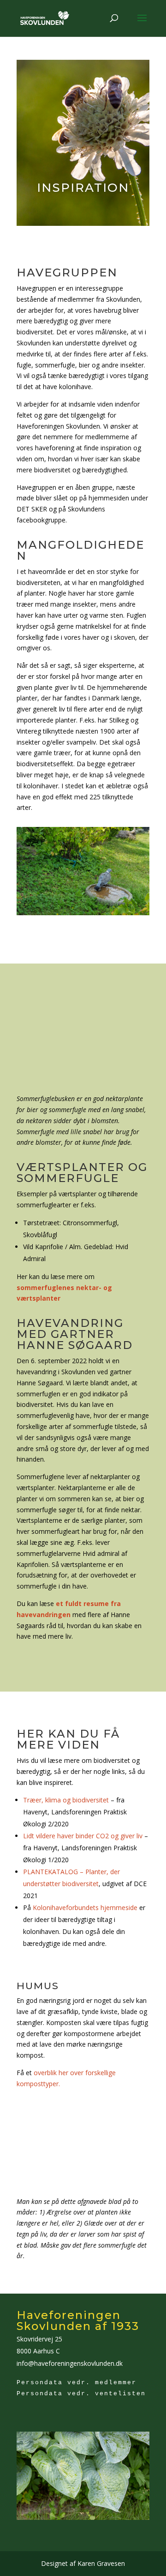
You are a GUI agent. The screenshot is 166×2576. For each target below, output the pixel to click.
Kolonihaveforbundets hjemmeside (85, 1908)
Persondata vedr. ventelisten (81, 2394)
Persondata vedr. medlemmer (77, 2383)
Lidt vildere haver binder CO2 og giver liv (83, 1836)
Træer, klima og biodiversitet (66, 1800)
